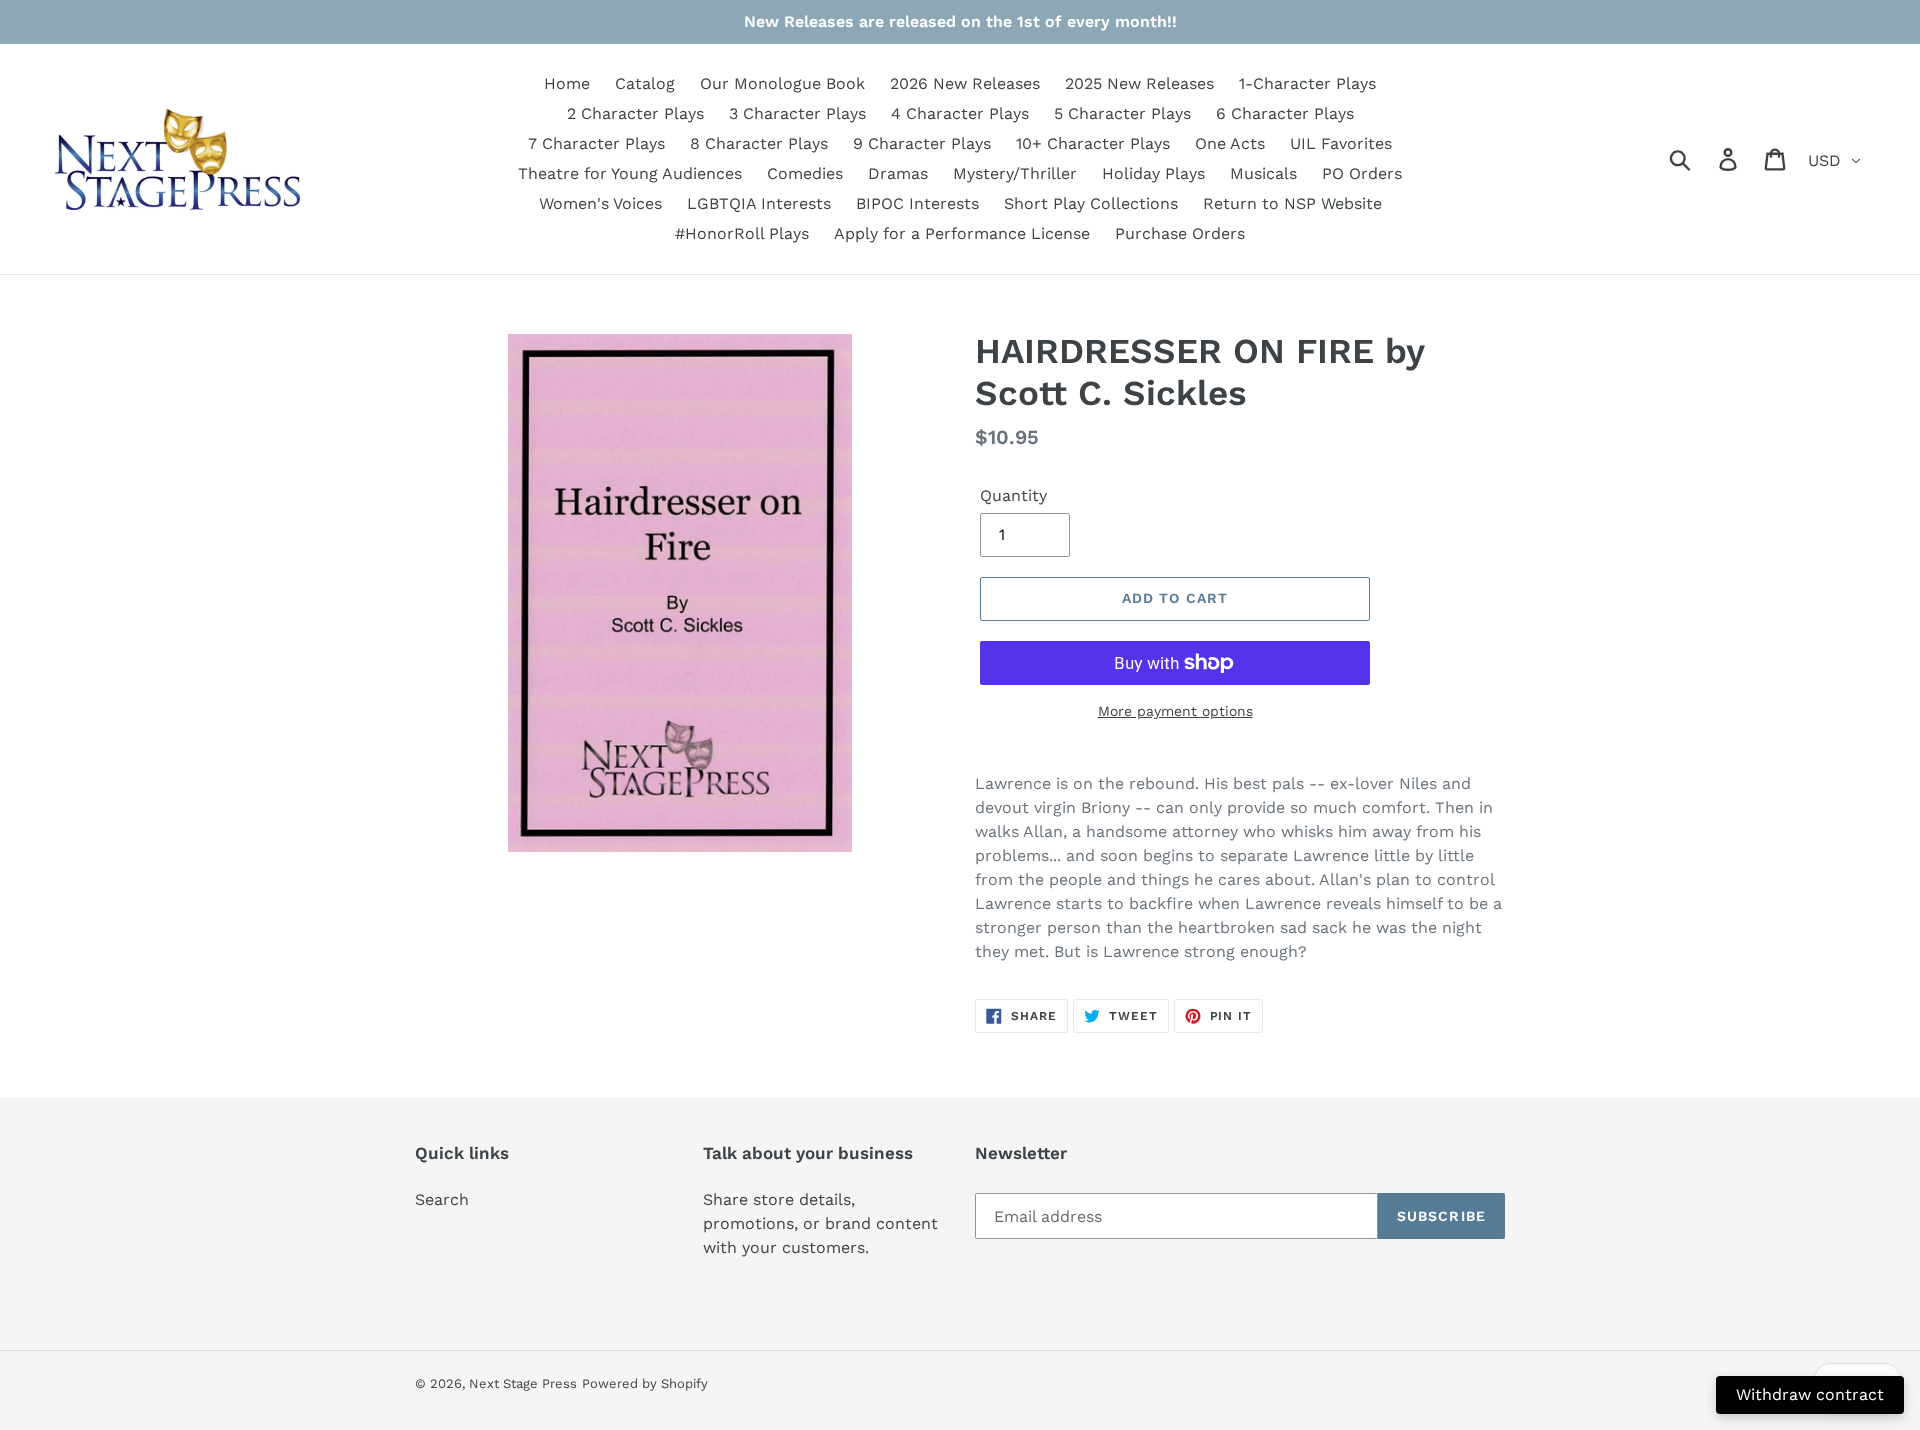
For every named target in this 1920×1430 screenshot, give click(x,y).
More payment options (1175, 711)
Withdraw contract (1810, 1394)
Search (442, 1199)
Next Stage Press (523, 1383)
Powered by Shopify (645, 1383)
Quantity (1013, 495)
